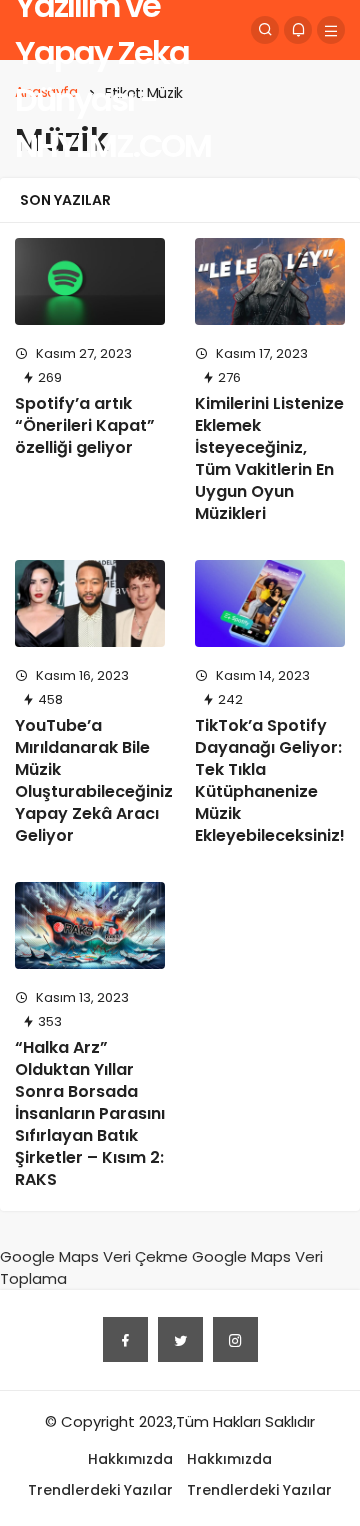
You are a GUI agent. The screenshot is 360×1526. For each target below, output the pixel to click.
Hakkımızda (130, 1459)
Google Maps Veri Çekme (94, 1256)
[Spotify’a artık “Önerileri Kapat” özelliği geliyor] (90, 281)
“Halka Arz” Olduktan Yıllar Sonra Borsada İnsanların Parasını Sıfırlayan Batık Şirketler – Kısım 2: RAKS (90, 1113)
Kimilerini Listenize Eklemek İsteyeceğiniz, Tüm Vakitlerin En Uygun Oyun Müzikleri (269, 458)
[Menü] (331, 30)
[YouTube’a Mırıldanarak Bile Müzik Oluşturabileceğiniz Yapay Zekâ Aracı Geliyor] (90, 603)
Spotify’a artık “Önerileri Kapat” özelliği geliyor (85, 425)
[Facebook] (125, 1339)
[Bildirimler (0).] (298, 30)
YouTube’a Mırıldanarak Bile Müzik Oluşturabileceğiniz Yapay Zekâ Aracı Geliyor (94, 780)
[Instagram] (235, 1339)
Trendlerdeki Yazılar (100, 1490)
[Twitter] (180, 1339)
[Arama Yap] (265, 30)
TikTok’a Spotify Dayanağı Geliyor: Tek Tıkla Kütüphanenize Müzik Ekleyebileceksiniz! (270, 780)
